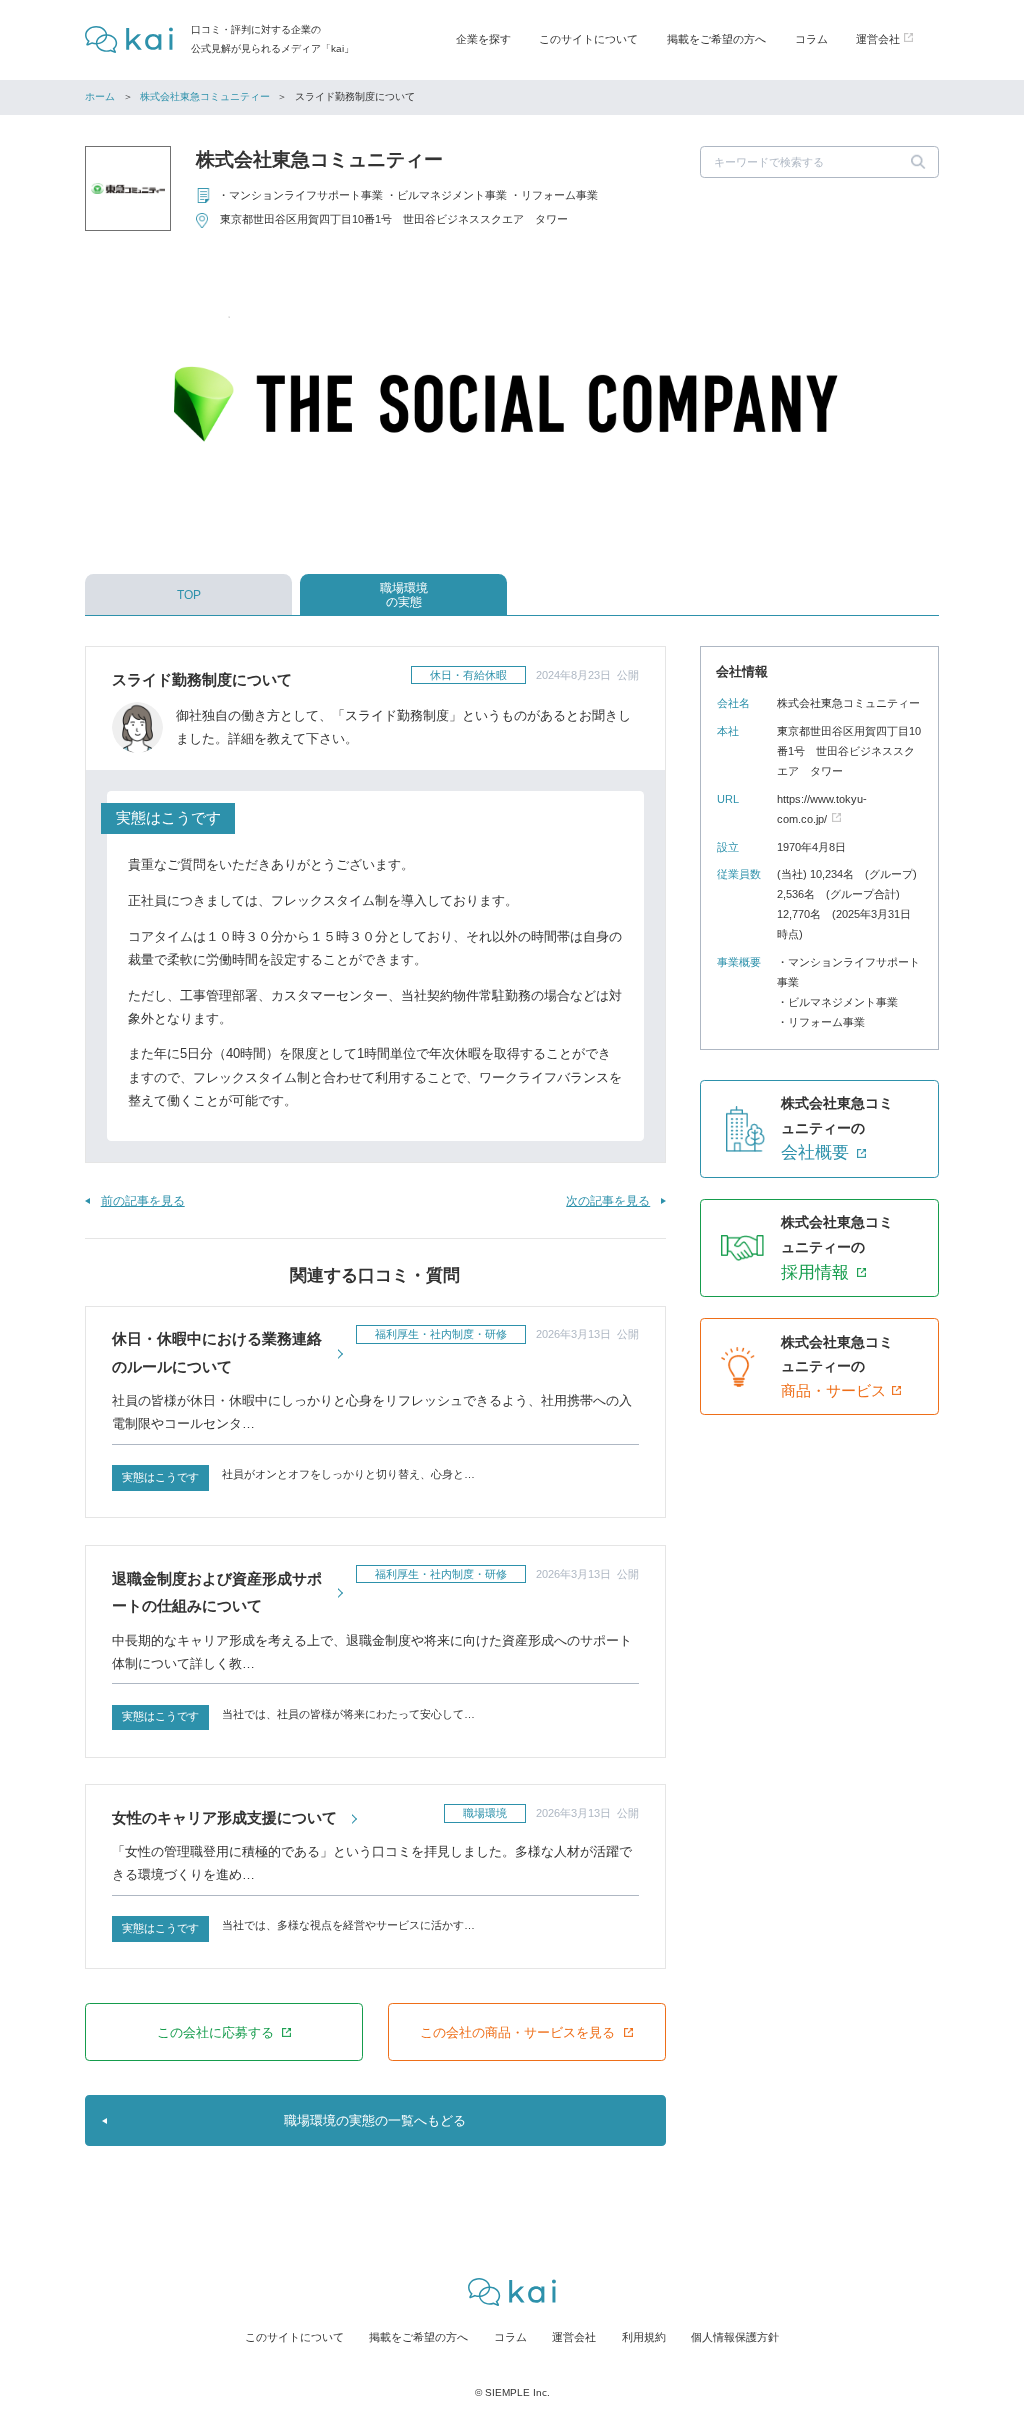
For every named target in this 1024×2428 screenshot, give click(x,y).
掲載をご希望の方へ (716, 39)
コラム (811, 39)
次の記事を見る (608, 1201)
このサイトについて (588, 39)
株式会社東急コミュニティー (205, 96)
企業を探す (483, 39)
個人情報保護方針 (735, 2337)
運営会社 (574, 2337)
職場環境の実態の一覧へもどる (375, 2120)
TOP (189, 595)
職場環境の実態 (404, 595)
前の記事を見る (142, 1201)
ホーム (100, 96)
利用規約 (644, 2337)
